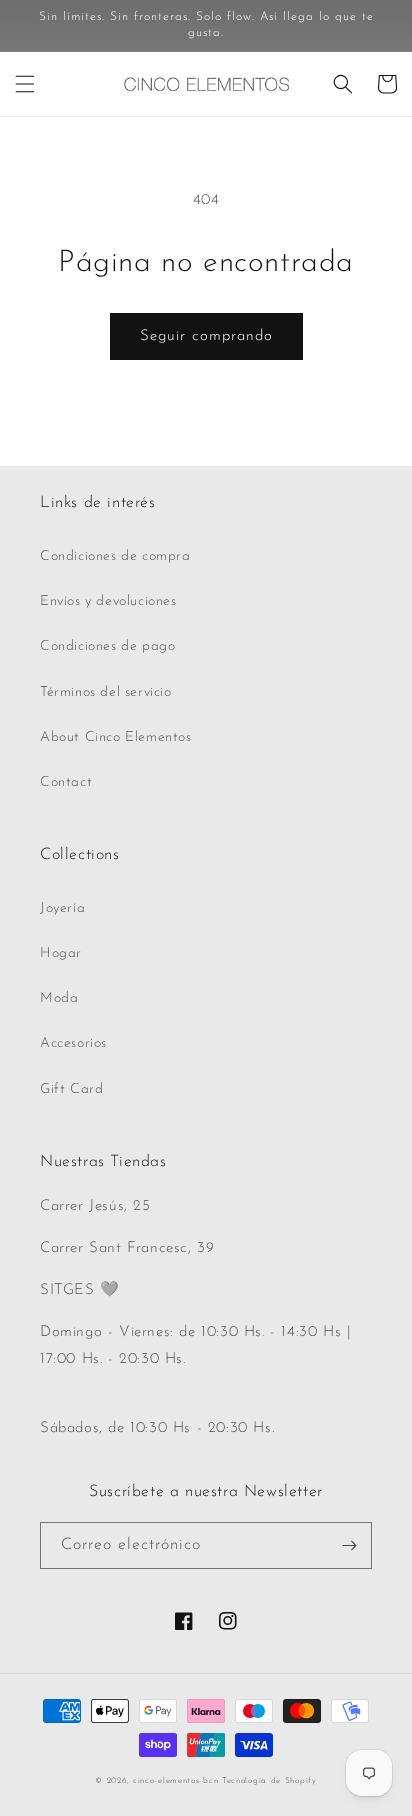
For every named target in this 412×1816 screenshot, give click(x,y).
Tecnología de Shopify (269, 1781)
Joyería (62, 908)
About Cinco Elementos (116, 737)
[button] (25, 84)
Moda (59, 998)
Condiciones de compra (115, 556)
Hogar (61, 953)
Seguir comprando (206, 336)
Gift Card (71, 1089)
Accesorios (73, 1043)
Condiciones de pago (107, 646)
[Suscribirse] (349, 1545)
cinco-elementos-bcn (175, 1781)
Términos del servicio (106, 692)
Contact (66, 782)
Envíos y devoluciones (108, 601)
